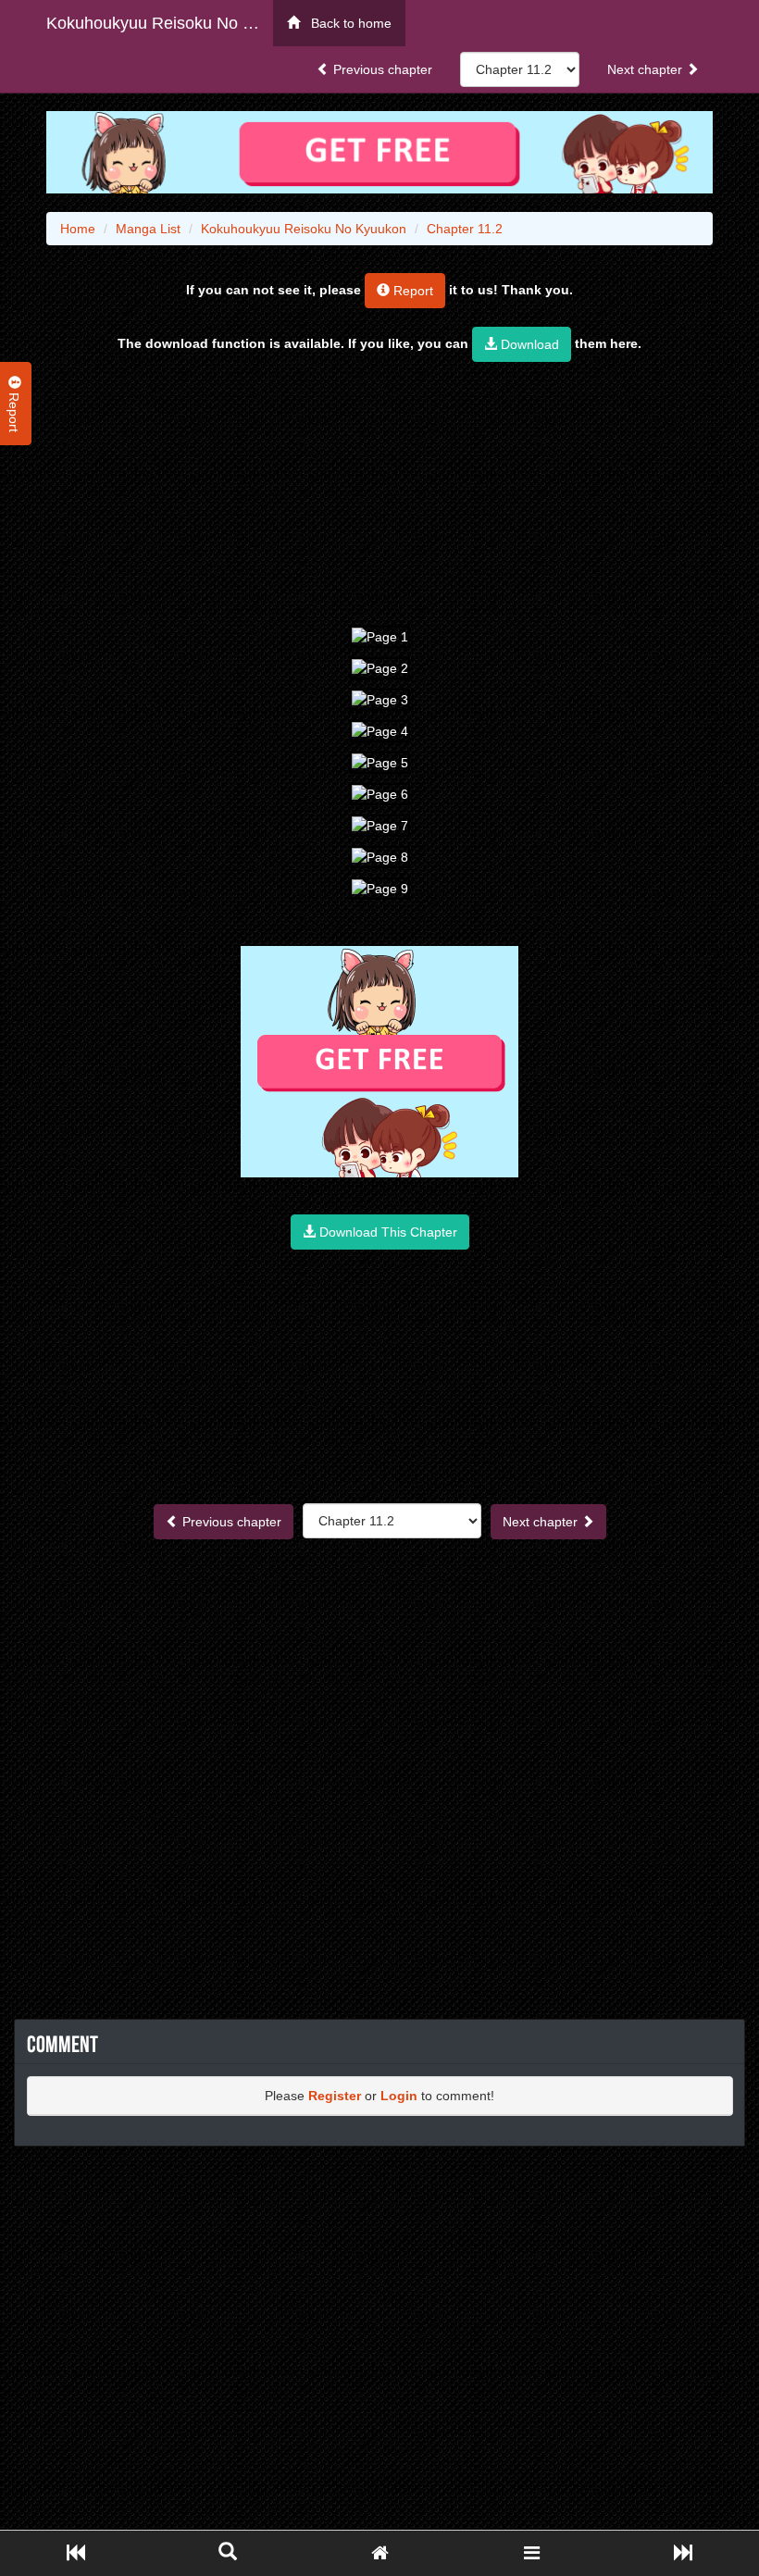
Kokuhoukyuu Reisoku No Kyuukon (160, 23)
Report (411, 291)
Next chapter (647, 69)
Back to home (346, 23)
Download (528, 344)
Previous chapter (381, 69)
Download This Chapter (386, 1232)
